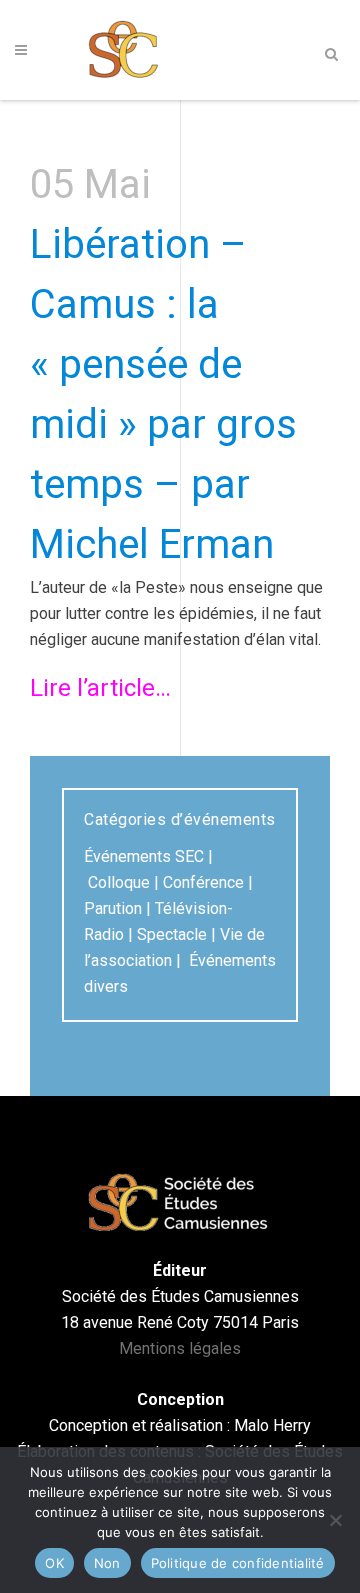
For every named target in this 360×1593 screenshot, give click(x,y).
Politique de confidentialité (238, 1563)
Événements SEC (144, 856)
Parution (113, 908)
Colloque (119, 882)
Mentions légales (180, 1348)
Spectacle (172, 934)
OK (54, 1563)
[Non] (335, 1520)
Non (107, 1563)
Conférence (203, 882)
